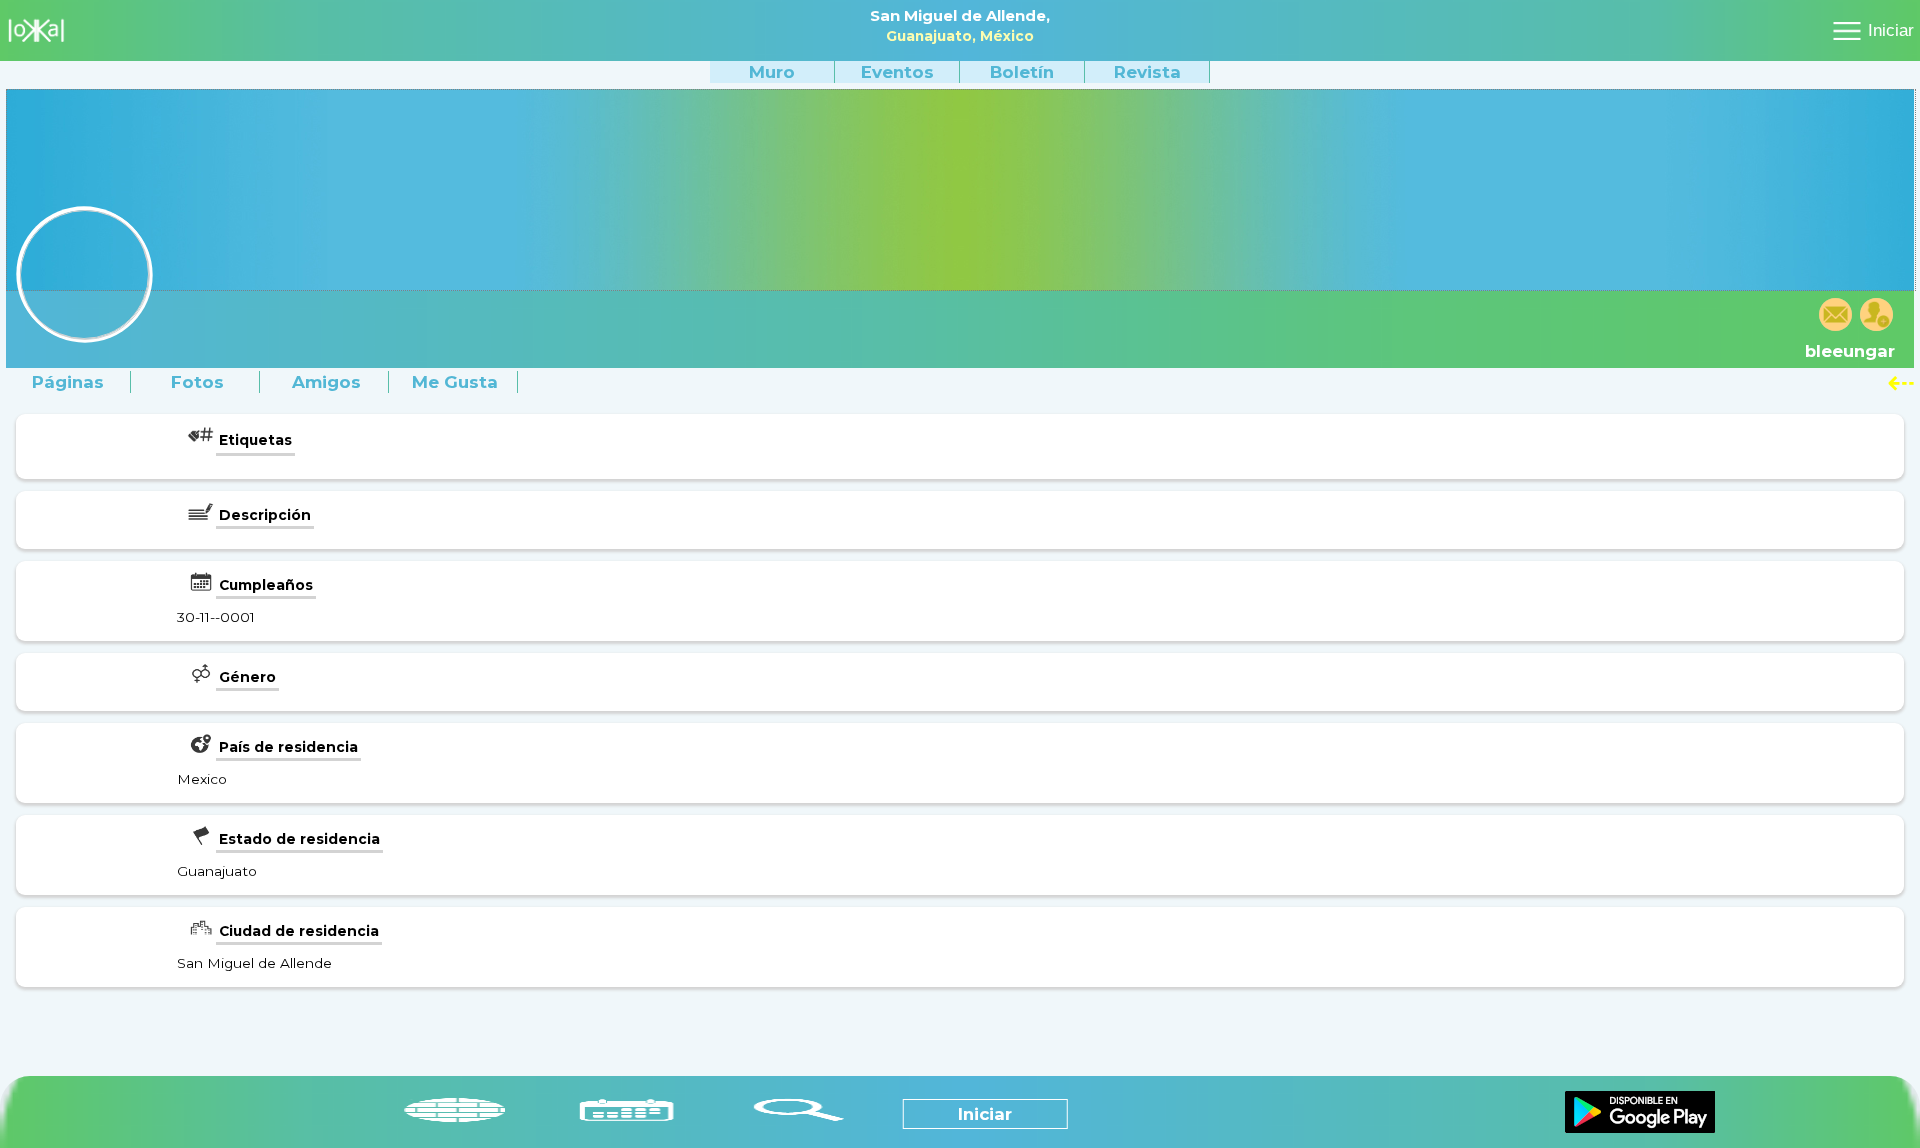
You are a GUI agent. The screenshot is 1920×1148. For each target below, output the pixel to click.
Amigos (326, 382)
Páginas (68, 382)
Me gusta (455, 382)
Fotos (197, 382)
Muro (772, 72)
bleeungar (1850, 351)
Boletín (1022, 72)
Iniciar (1891, 30)
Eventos (897, 72)
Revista (1147, 72)
